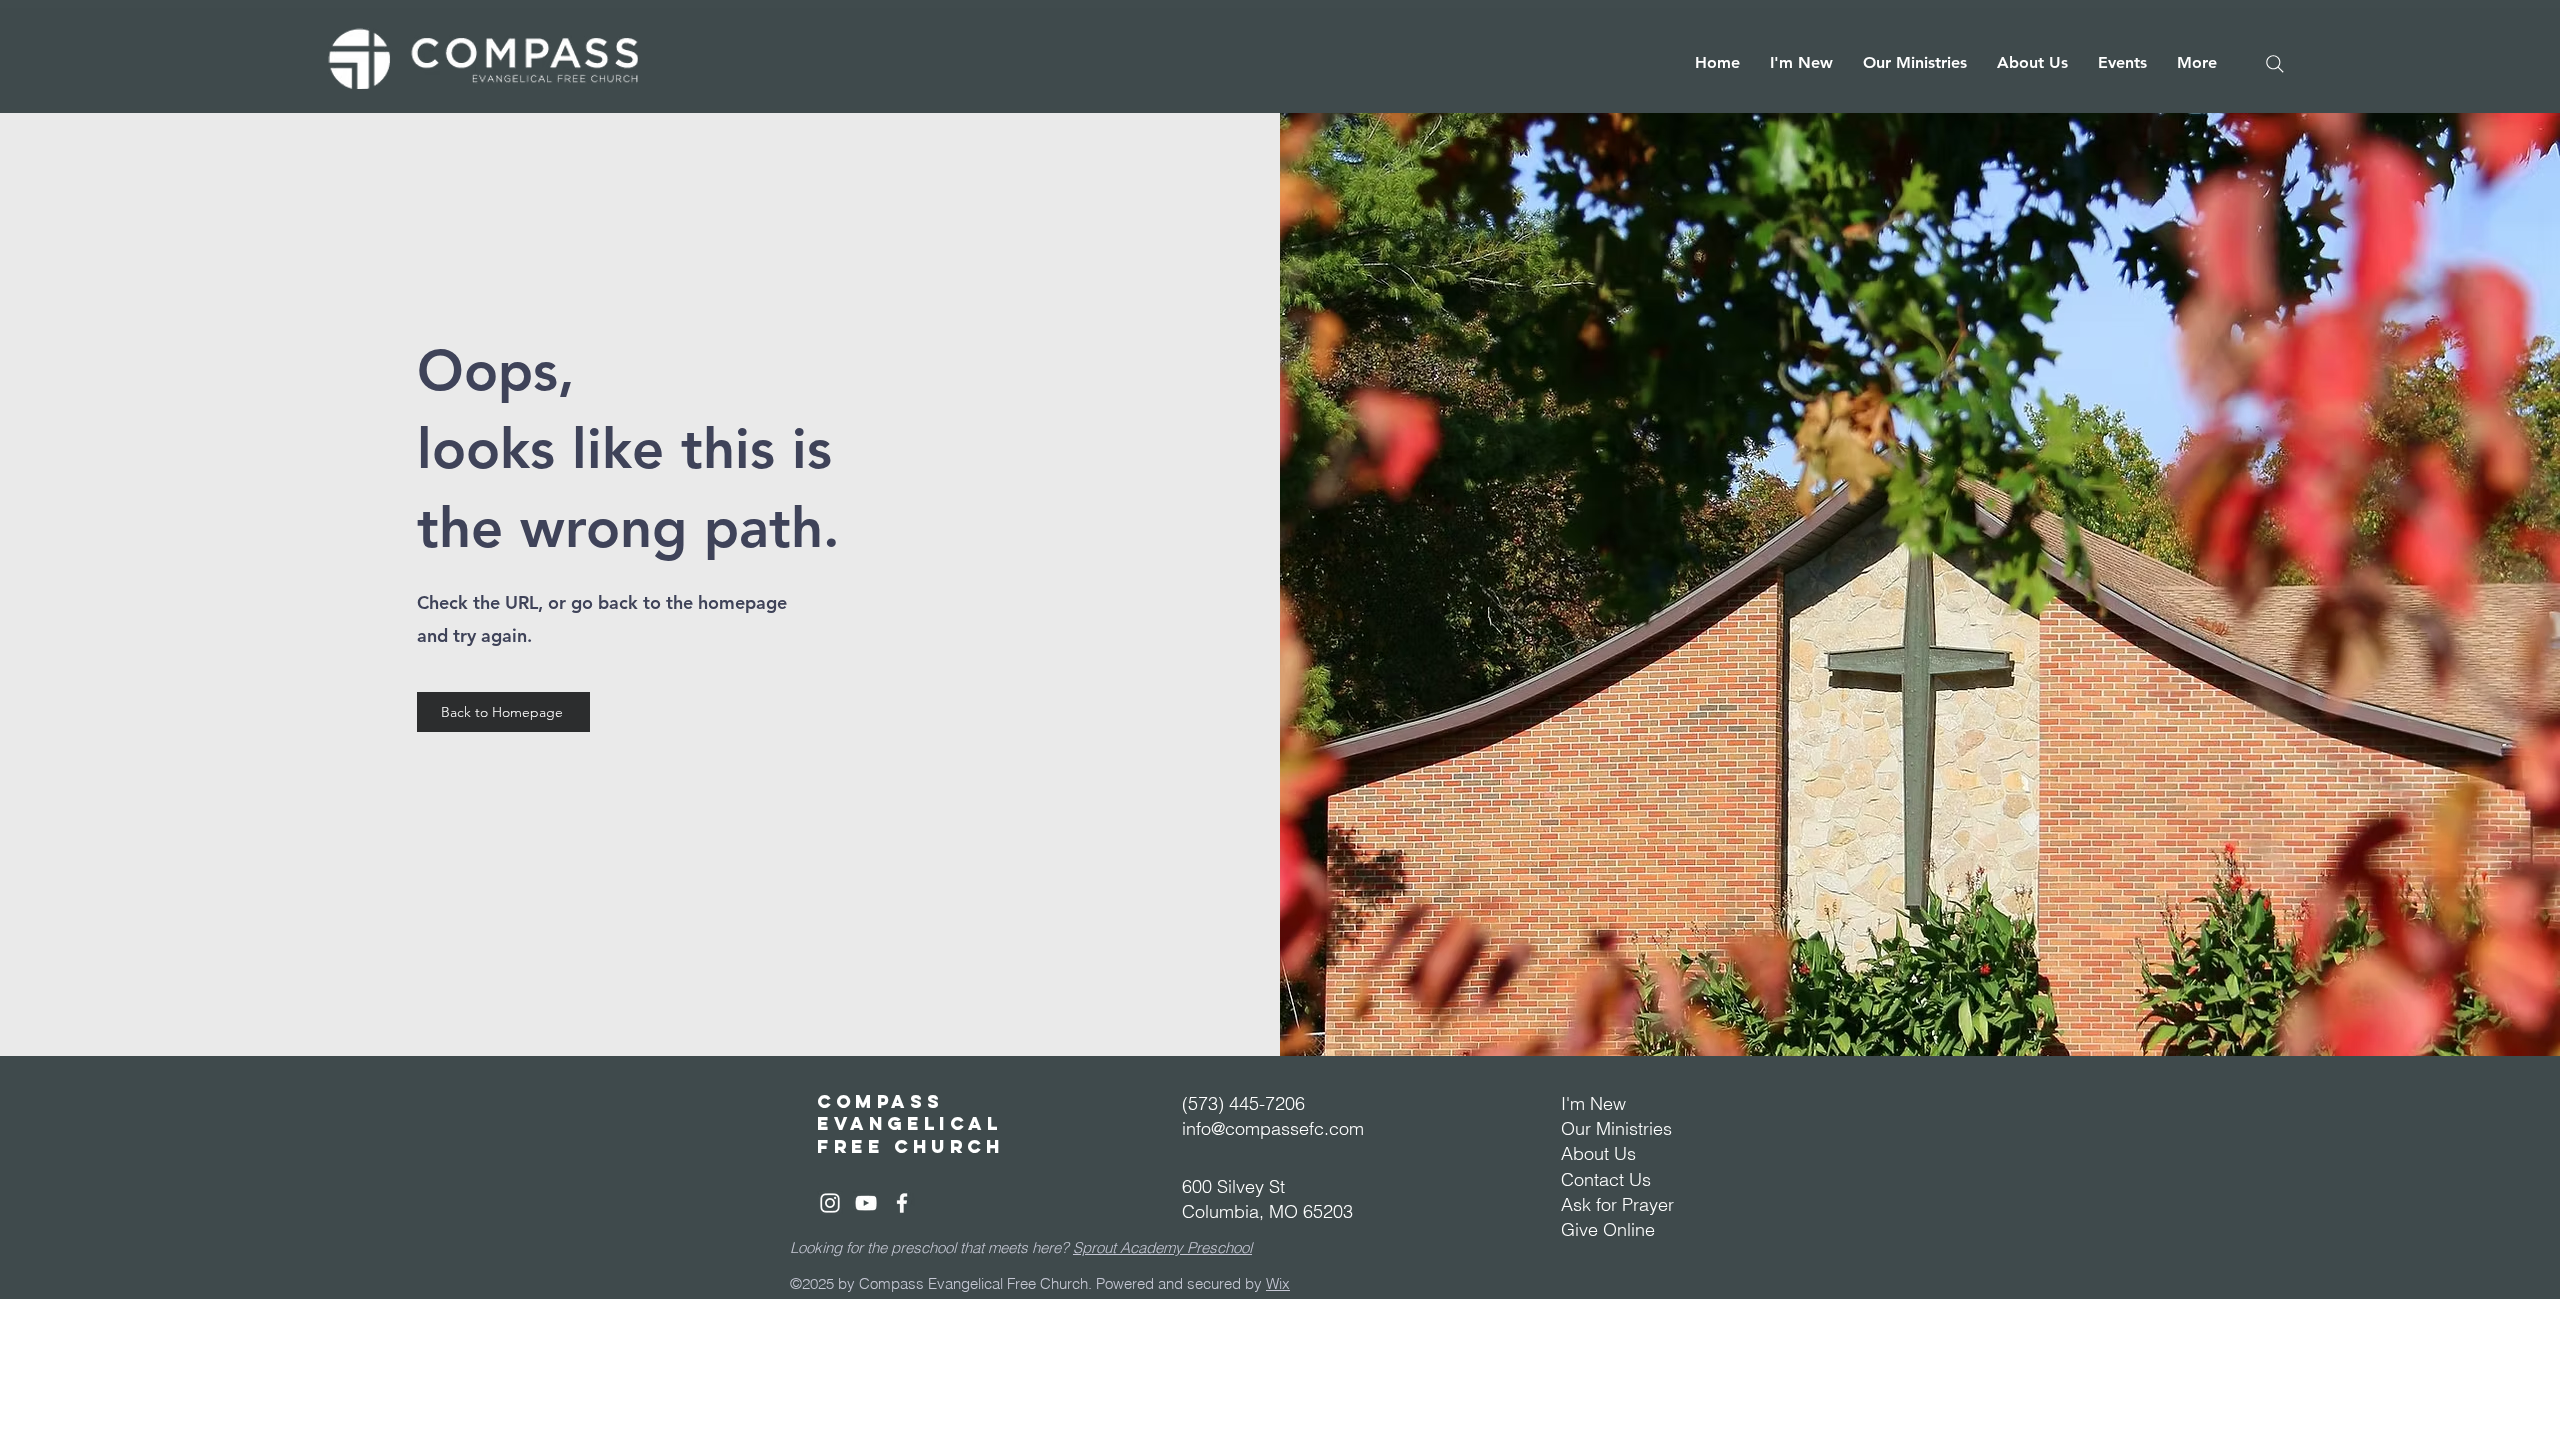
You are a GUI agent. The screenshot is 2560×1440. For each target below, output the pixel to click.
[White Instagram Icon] (830, 1203)
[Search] (2275, 63)
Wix (1278, 1283)
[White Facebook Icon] (902, 1203)
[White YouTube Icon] (866, 1203)
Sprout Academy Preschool (1162, 1247)
